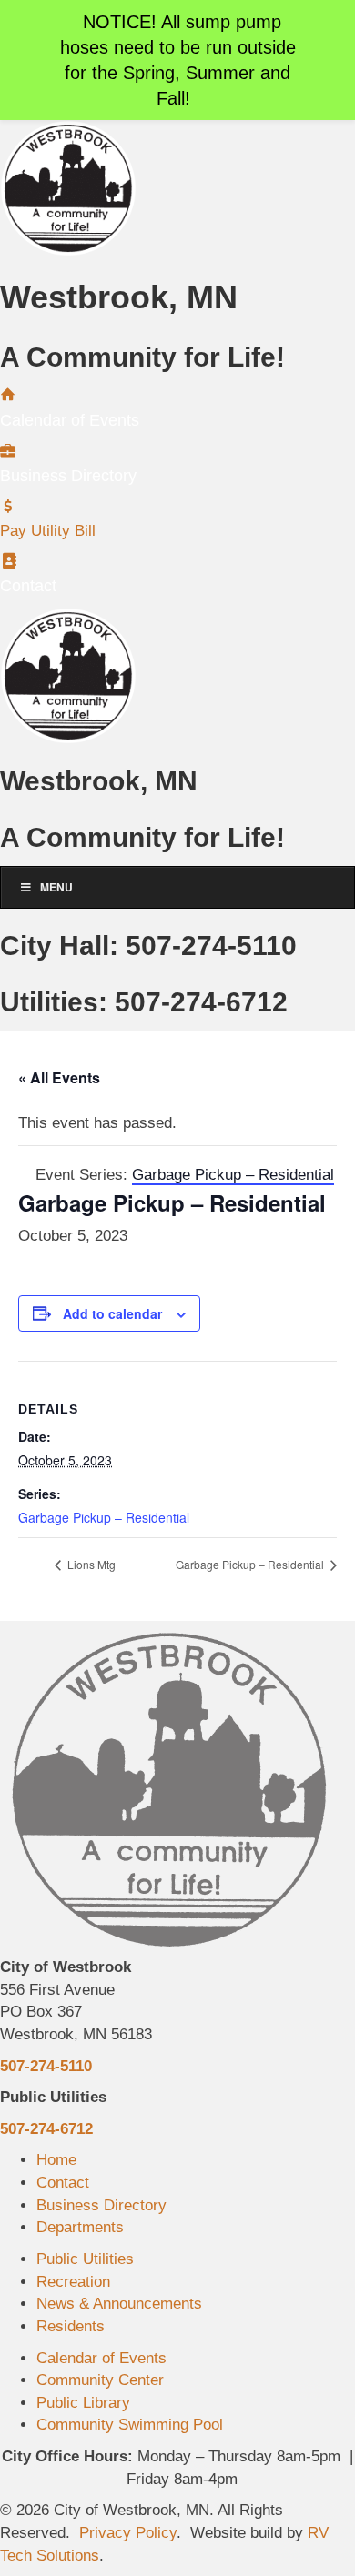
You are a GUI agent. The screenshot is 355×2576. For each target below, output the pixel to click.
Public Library (83, 2403)
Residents (71, 2326)
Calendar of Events (101, 2358)
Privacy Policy (128, 2533)
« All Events (59, 1077)
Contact (63, 2183)
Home (56, 2160)
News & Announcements (119, 2304)
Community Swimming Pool (130, 2425)
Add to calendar (112, 1314)
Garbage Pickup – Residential (104, 1517)
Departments (80, 2227)
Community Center (100, 2380)
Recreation (73, 2282)
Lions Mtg (90, 1564)
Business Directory (101, 2205)
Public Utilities (85, 2259)
